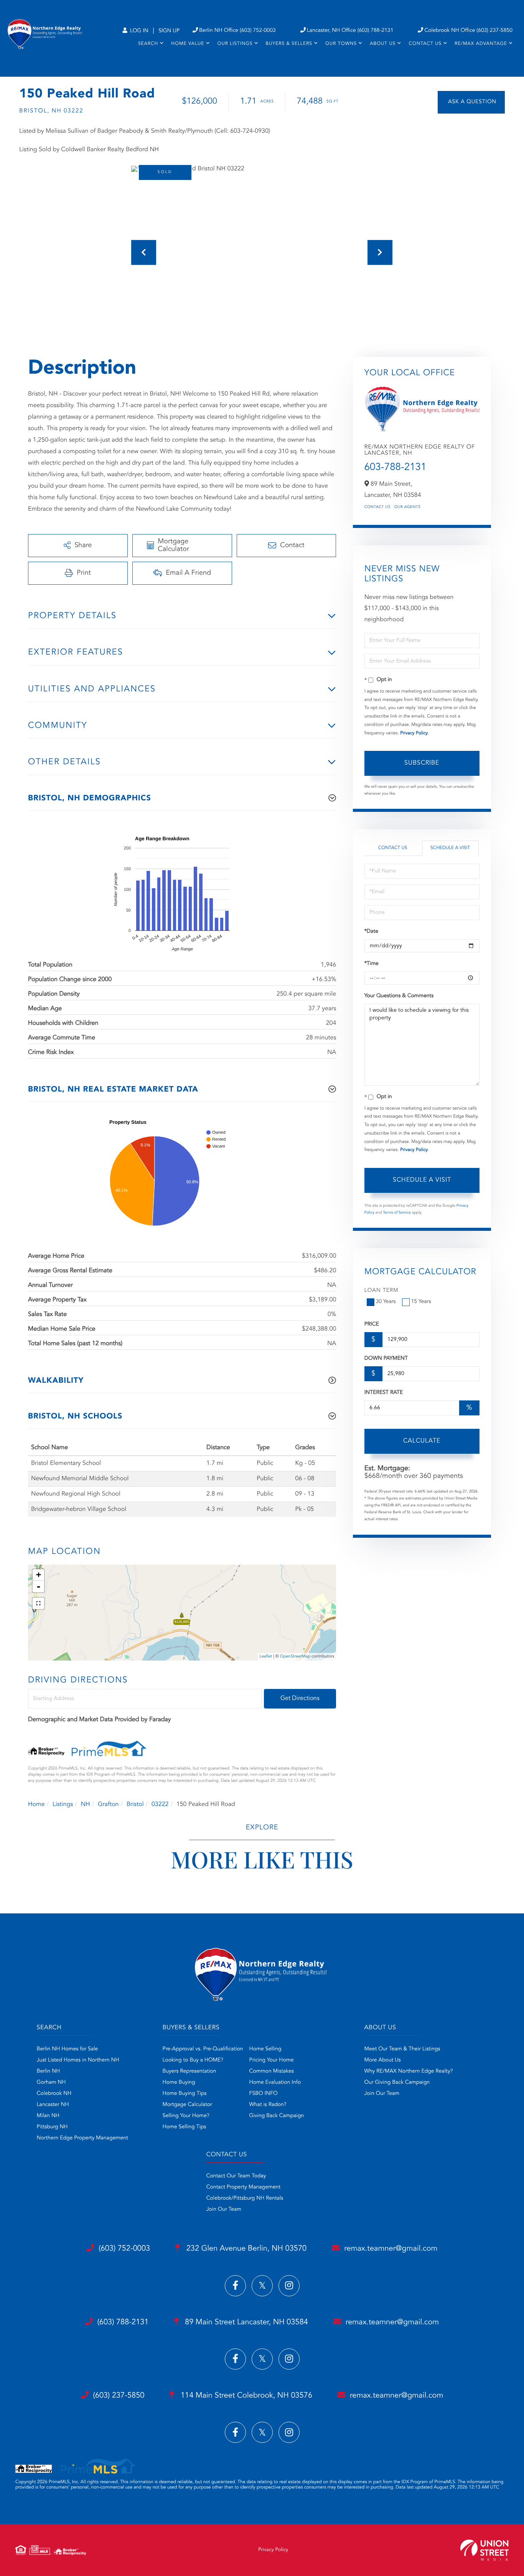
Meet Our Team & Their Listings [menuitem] (402, 2049)
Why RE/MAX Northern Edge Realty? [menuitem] (409, 2071)
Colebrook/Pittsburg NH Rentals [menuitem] (245, 2198)
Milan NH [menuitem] (48, 2116)
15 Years (421, 1302)
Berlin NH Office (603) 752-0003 (237, 31)
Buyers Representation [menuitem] (189, 2071)
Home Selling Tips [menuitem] (185, 2127)
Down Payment (386, 1359)
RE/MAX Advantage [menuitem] (481, 44)
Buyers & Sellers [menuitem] (289, 44)
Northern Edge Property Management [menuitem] (82, 2138)
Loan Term (381, 1291)
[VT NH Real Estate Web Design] (484, 2550)
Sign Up (169, 31)
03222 (160, 1804)
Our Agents (408, 507)
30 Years (386, 1302)
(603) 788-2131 (123, 2322)
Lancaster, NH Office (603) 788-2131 (350, 31)
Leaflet (266, 1657)
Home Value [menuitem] (188, 44)
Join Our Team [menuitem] (382, 2094)
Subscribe (422, 763)
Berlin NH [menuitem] (49, 2071)
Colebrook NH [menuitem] (54, 2094)
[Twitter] (262, 2286)
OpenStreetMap (295, 1657)
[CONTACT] (471, 102)
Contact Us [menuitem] (425, 44)
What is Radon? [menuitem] (268, 2105)
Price (372, 1324)
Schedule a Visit (450, 848)
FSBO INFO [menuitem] (264, 2094)
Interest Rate (384, 1393)
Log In (138, 31)
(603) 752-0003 (124, 2249)
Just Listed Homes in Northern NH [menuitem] (78, 2060)
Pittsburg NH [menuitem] (52, 2127)
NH (86, 1804)
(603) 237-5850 (119, 2396)
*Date (371, 932)
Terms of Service (397, 1213)
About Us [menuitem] (383, 44)
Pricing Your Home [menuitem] (272, 2060)
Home (36, 1804)
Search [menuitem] (148, 44)
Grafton (108, 1804)
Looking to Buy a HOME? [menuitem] (193, 2060)
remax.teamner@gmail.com (391, 2249)
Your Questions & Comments (399, 996)
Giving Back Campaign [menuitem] (277, 2116)
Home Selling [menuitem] (265, 2049)
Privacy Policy (414, 733)
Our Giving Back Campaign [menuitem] (397, 2083)
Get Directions (300, 1699)
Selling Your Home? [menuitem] (186, 2116)
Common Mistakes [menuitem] (272, 2071)
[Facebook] (235, 2286)
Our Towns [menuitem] (341, 44)
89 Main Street (246, 2322)
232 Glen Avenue (245, 2249)
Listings (63, 1804)
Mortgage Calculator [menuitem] (187, 2105)
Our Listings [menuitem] (235, 44)
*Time (372, 964)
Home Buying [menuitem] (179, 2083)
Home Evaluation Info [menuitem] (275, 2083)
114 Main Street (245, 2396)
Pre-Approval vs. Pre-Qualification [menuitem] (203, 2049)
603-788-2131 (395, 468)
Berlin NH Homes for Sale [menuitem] (68, 2049)
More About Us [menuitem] (383, 2060)
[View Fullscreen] (38, 1603)
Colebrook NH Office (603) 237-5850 (468, 31)
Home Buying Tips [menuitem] (185, 2094)
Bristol (135, 1804)
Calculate (422, 1441)
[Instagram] (289, 2286)
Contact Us (377, 507)
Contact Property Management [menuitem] (243, 2187)
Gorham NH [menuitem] (51, 2083)
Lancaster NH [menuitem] (53, 2105)
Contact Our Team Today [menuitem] (236, 2176)
